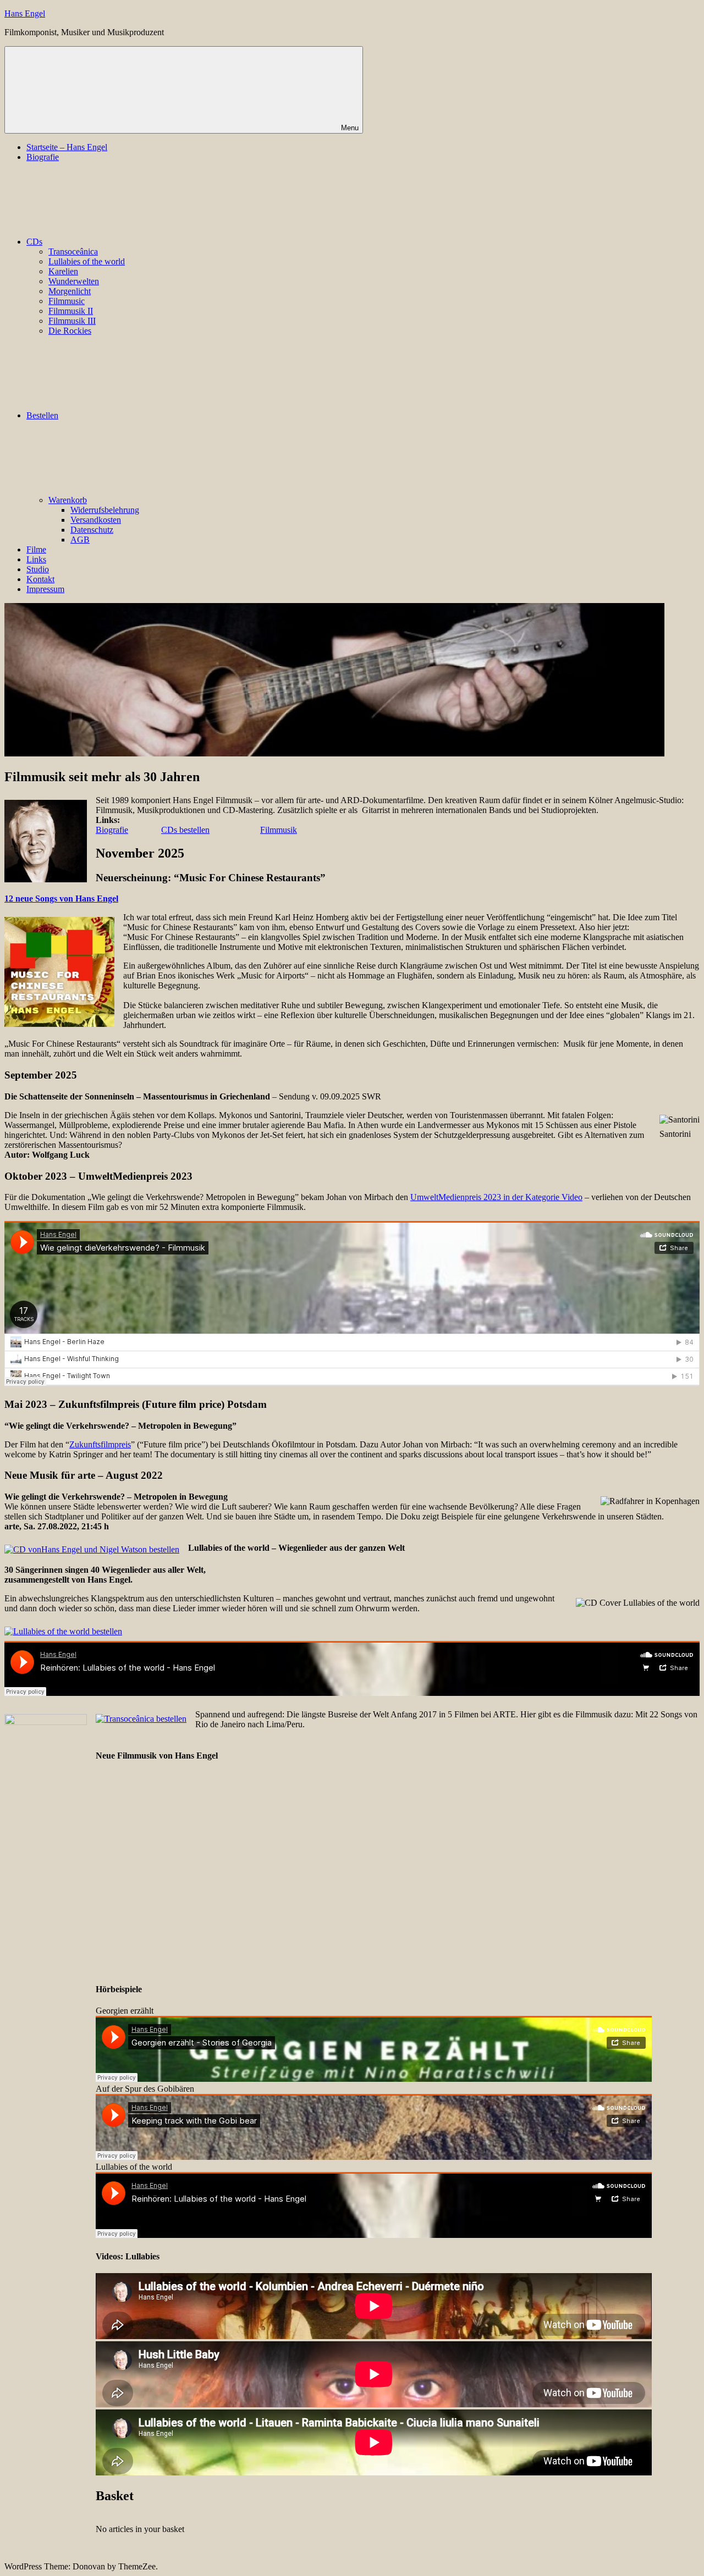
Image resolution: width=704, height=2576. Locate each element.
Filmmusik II (71, 311)
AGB (80, 540)
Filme (36, 549)
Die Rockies (70, 331)
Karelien (63, 271)
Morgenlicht (70, 291)
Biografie (43, 157)
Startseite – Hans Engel (67, 147)
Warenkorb (68, 500)
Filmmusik (279, 830)
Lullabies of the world (87, 261)
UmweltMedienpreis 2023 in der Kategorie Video (496, 1197)
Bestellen (42, 415)
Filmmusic (67, 301)
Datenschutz (92, 530)
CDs (34, 242)
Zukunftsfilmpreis (100, 1444)
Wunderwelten (74, 281)
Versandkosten (96, 520)
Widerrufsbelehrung (105, 510)
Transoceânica (73, 251)
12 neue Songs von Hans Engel (61, 899)
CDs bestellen (185, 830)
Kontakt (40, 579)
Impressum (45, 589)
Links (36, 559)
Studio (38, 569)
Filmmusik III (72, 321)
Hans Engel (25, 13)
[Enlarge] (685, 1129)
